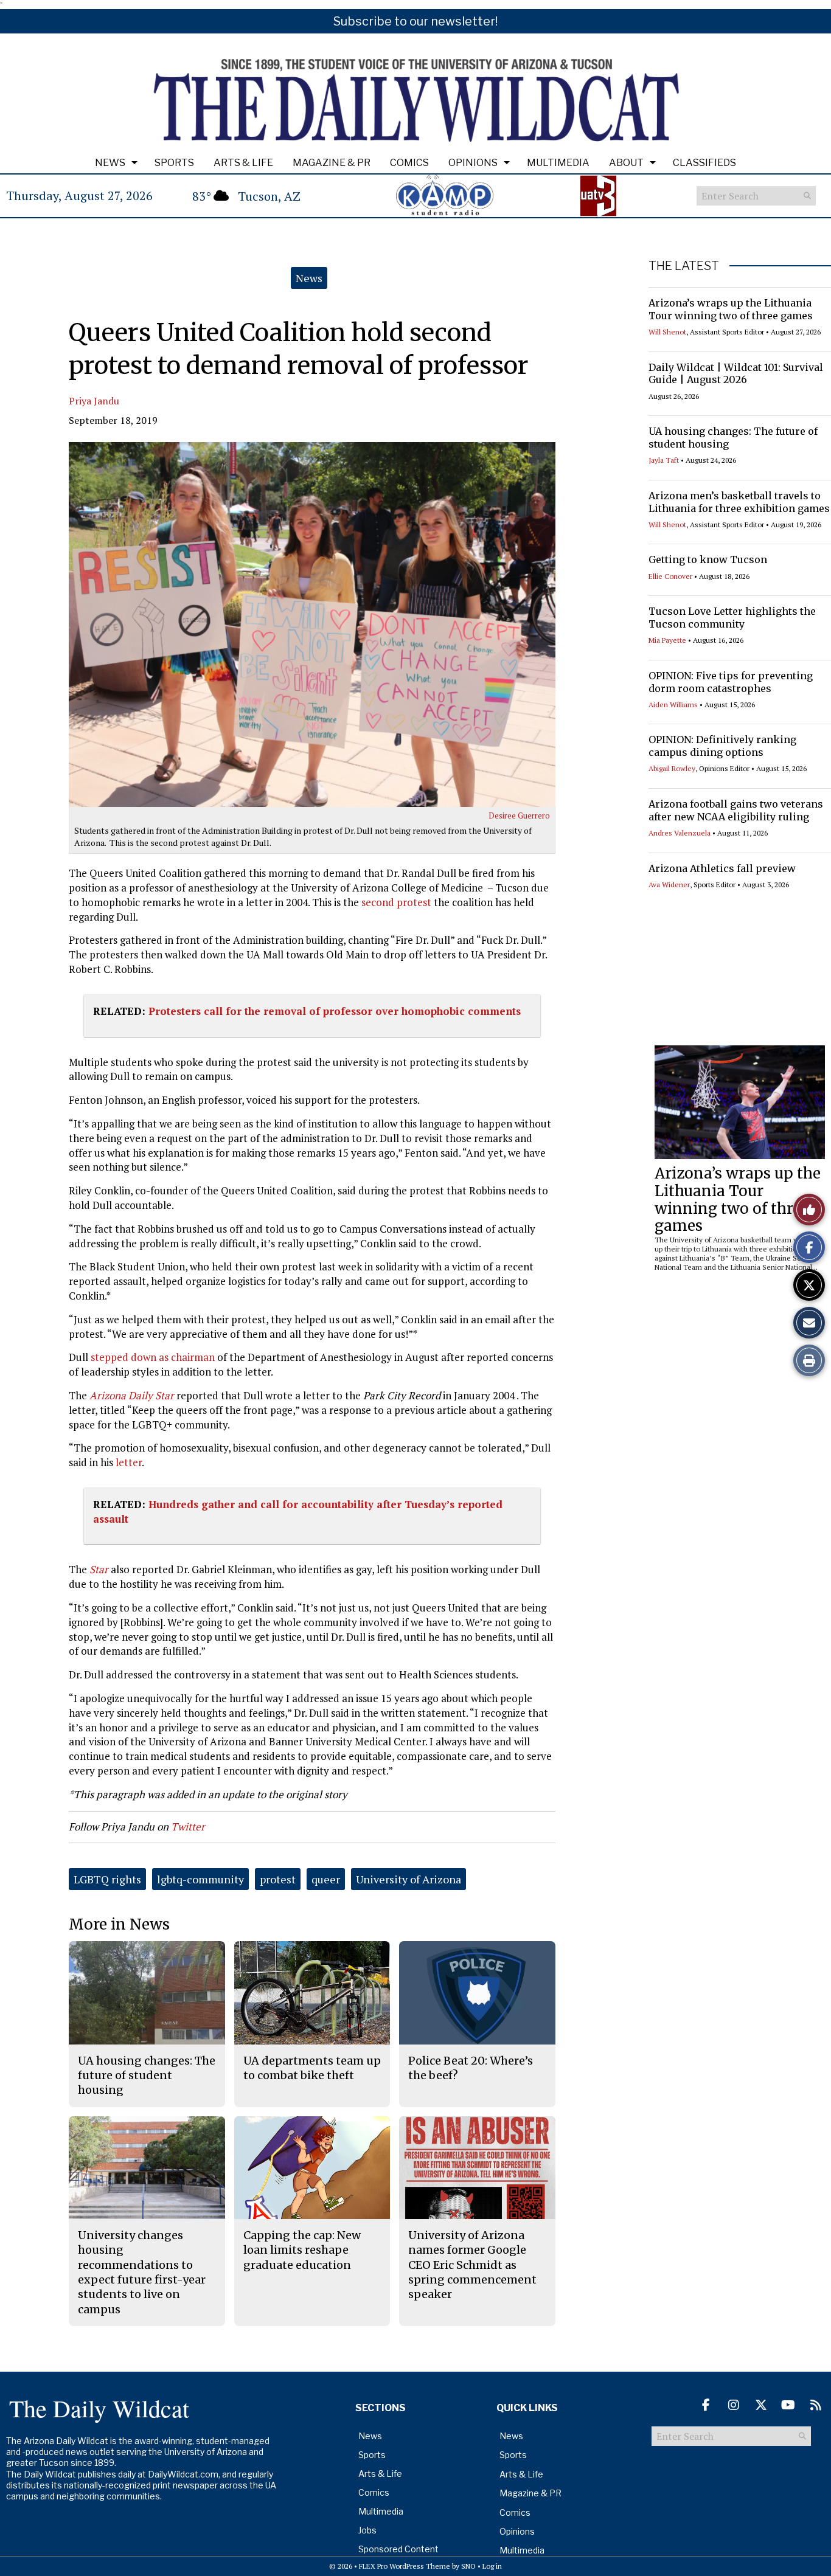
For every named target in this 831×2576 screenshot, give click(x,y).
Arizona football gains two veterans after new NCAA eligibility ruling (736, 810)
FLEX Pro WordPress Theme (405, 2566)
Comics (409, 163)
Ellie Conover (670, 576)
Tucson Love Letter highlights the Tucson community (732, 618)
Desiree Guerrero (519, 815)
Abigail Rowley (672, 768)
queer (326, 1879)
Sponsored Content (398, 2549)
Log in (492, 2566)
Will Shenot (667, 332)
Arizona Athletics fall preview (722, 868)
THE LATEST (684, 266)
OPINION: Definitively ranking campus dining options (722, 746)
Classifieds (704, 163)
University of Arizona (409, 1879)
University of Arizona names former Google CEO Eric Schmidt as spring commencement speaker (472, 2265)
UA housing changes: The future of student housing (147, 2076)
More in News (119, 1924)
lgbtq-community (200, 1879)
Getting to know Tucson (708, 559)
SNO (468, 2566)
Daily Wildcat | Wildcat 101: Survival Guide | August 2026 (736, 374)
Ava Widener (669, 885)
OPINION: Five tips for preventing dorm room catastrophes (731, 682)
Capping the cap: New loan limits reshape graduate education (302, 2250)
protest (278, 1879)
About (626, 163)
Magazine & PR (332, 163)
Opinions (473, 163)
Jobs (367, 2530)
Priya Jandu (94, 401)
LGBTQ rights (107, 1879)
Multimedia (558, 163)
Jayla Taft (664, 460)
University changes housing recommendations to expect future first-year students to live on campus (142, 2272)
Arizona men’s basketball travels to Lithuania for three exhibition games (739, 502)
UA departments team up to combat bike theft (312, 2068)
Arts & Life (243, 163)
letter (129, 1462)
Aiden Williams (673, 705)
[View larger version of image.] (312, 625)
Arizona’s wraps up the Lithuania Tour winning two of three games (731, 309)
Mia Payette (667, 640)
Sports (174, 163)
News (110, 163)
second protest (396, 902)
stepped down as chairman (153, 1357)
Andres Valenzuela (680, 833)
